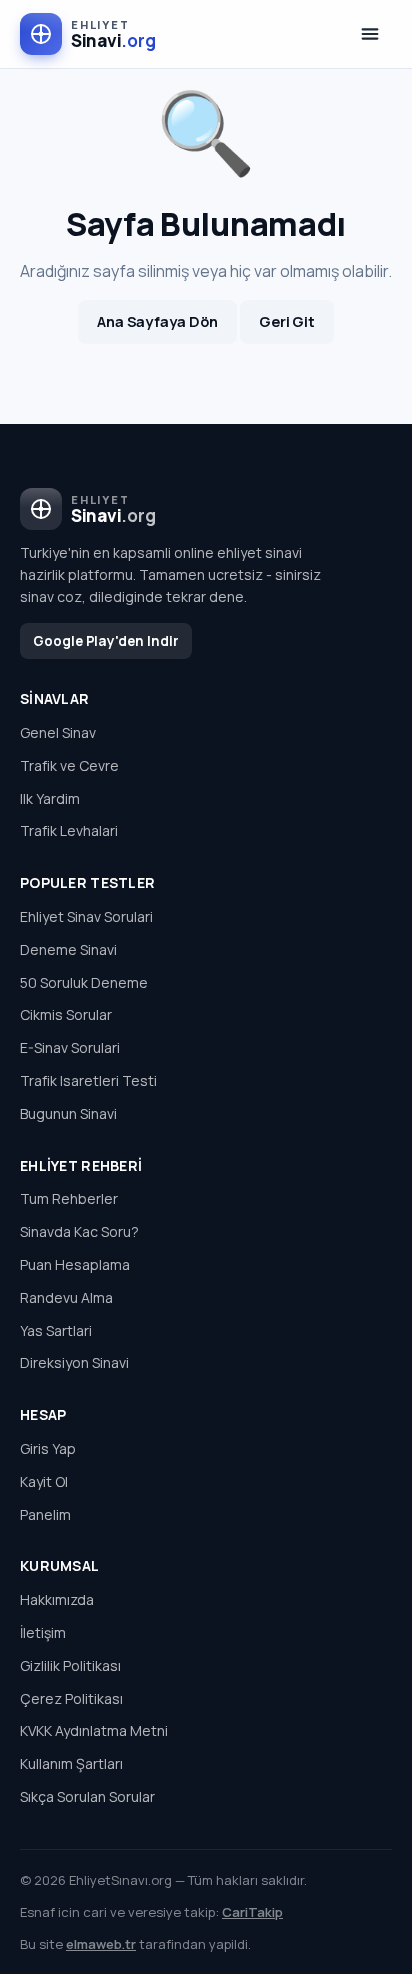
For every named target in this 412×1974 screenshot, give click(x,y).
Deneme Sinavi (68, 949)
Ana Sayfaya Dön (157, 321)
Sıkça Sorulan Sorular (87, 1796)
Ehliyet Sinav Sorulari (86, 916)
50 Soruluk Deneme (84, 982)
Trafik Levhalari (69, 830)
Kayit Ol (44, 1481)
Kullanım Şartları (71, 1763)
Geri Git (287, 321)
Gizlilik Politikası (70, 1665)
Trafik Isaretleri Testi (88, 1080)
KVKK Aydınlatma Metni (94, 1730)
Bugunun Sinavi (68, 1113)
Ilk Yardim (50, 798)
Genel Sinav (58, 732)
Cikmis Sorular (66, 1014)
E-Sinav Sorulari (70, 1047)
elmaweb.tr (101, 1944)
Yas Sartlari (56, 1330)
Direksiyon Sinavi (74, 1362)
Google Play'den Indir (106, 641)
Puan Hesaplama (75, 1264)
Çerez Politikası (71, 1698)
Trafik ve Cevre (69, 765)
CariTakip (252, 1912)
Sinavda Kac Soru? (79, 1231)
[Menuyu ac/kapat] (370, 34)
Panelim (45, 1514)
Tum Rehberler (69, 1198)
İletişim (43, 1632)
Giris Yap (48, 1448)
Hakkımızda (57, 1599)
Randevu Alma (66, 1297)
